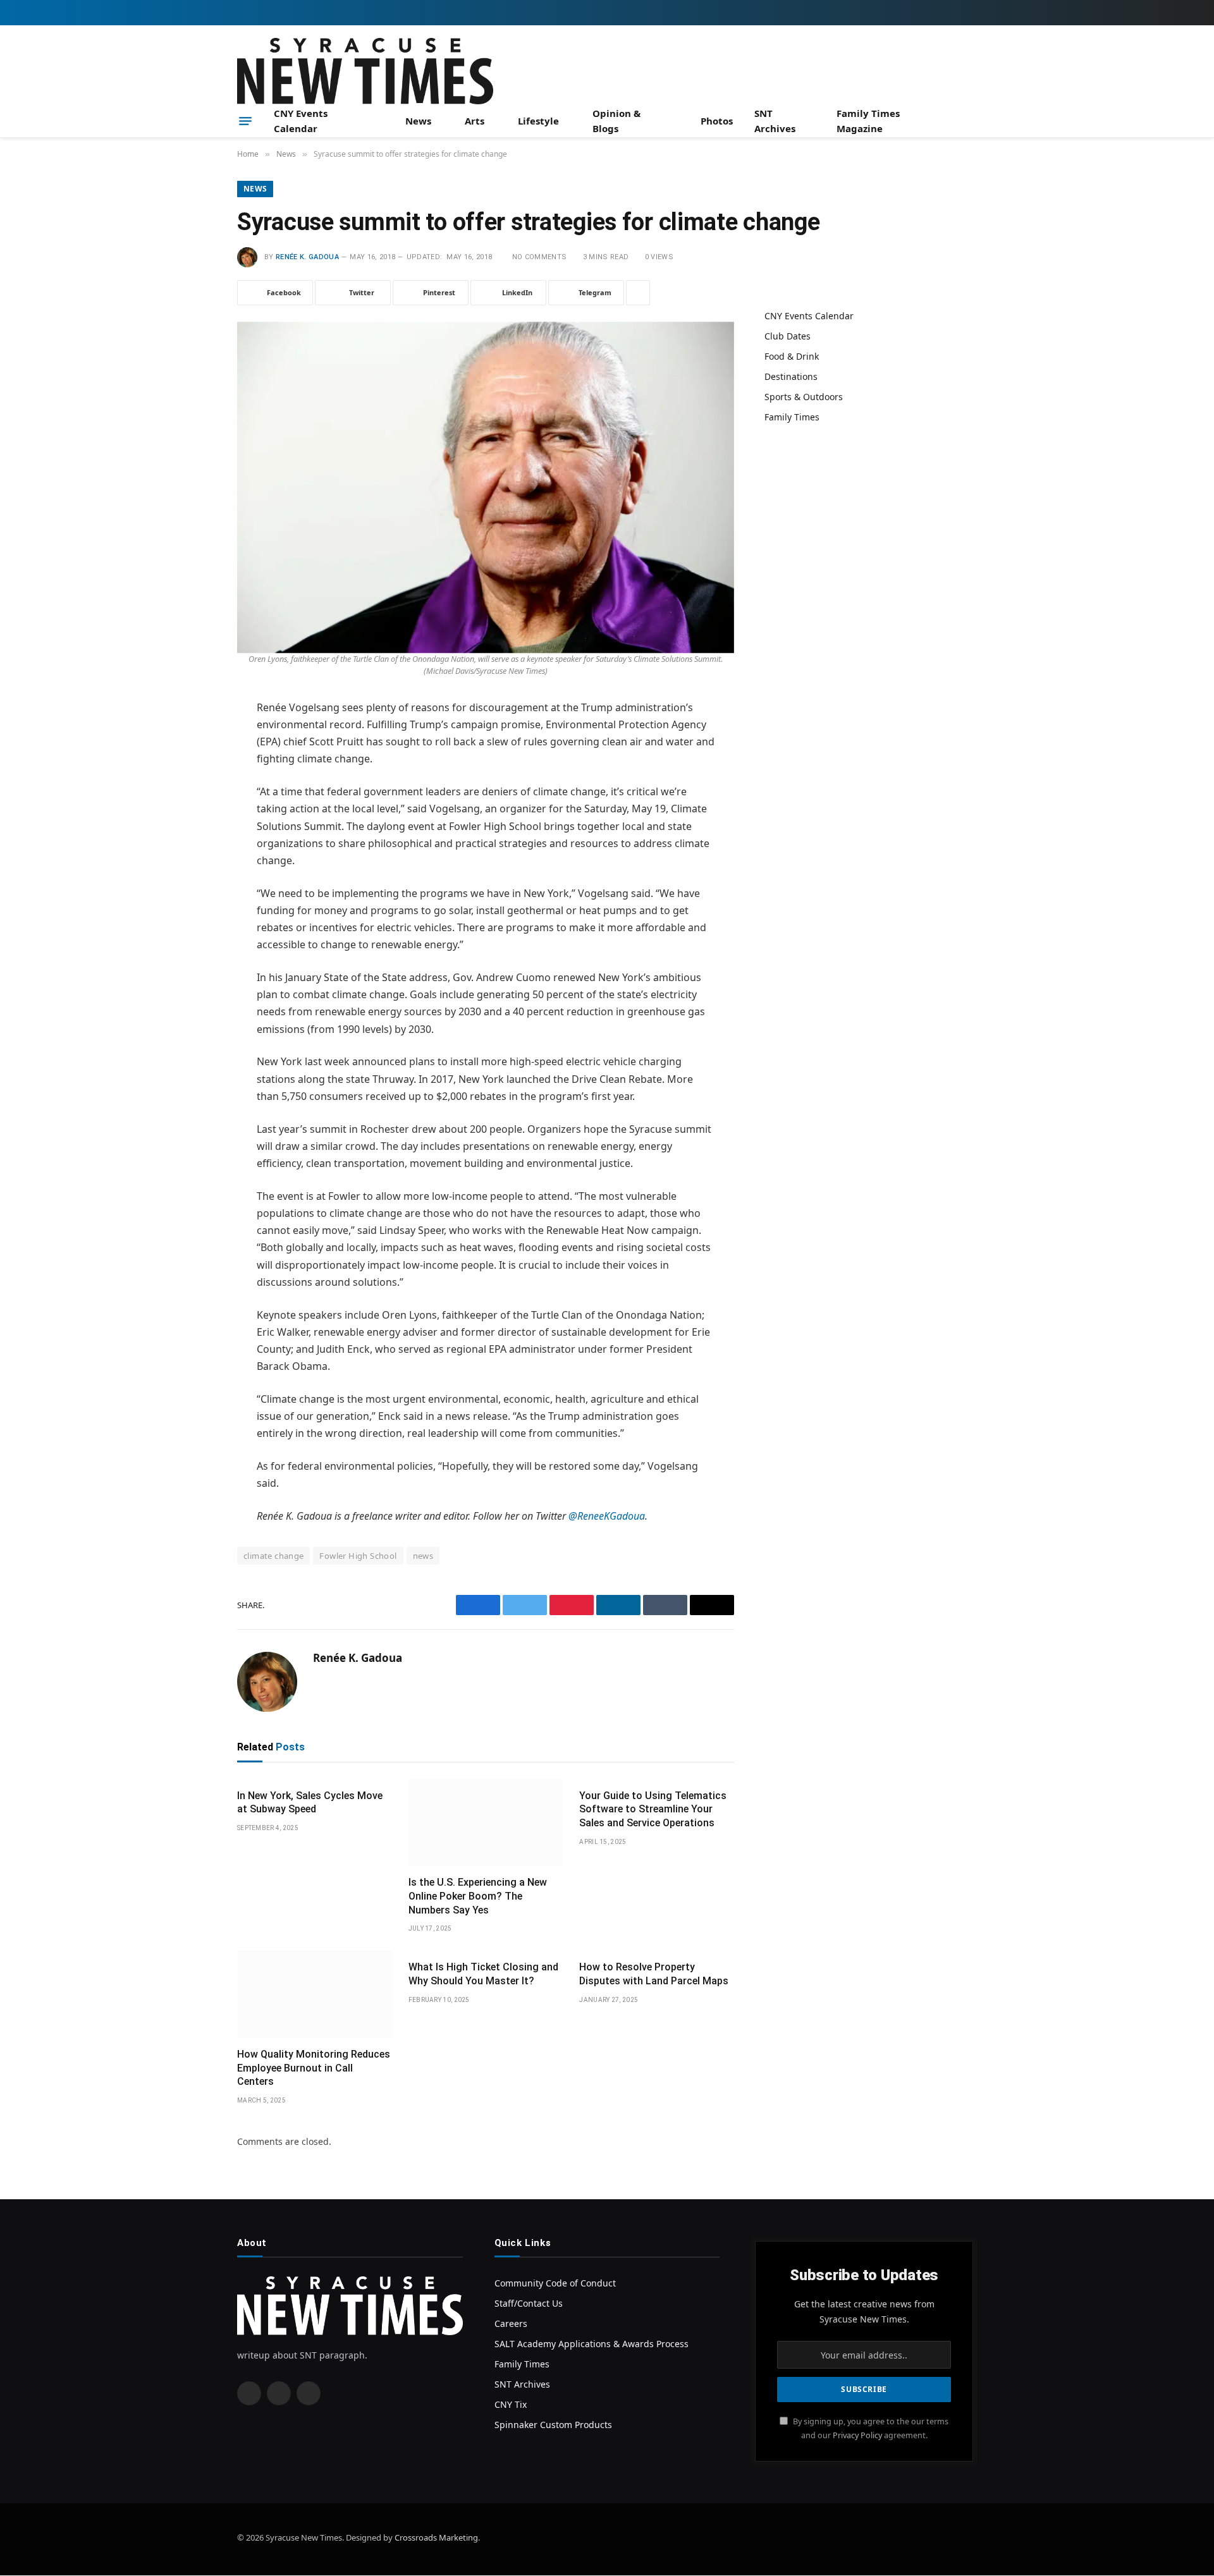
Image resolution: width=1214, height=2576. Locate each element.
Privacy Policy (857, 2435)
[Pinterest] (193, 838)
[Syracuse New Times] (365, 71)
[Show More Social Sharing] (638, 293)
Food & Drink (792, 356)
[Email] (193, 870)
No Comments (539, 257)
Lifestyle (538, 121)
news (423, 1556)
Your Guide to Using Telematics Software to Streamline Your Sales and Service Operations (653, 1810)
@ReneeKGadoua (607, 1516)
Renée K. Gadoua (307, 257)
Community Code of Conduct (555, 2283)
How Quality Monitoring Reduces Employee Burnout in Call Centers (314, 2068)
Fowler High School (358, 1556)
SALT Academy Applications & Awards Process (592, 2344)
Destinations (791, 376)
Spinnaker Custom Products (553, 2425)
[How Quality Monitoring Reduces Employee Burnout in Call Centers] (315, 1994)
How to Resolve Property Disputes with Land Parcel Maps (654, 1974)
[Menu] (245, 121)
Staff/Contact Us (529, 2303)
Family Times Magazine (868, 121)
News (418, 121)
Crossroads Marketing (436, 2537)
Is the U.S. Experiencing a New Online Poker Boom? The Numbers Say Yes (478, 1896)
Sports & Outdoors (804, 397)
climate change (273, 1556)
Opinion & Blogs (616, 121)
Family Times (792, 417)
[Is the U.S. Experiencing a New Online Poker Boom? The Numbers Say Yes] (486, 1822)
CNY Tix (511, 2404)
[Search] (972, 121)
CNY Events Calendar (301, 121)
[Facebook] (193, 741)
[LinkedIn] (193, 805)
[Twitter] (193, 773)
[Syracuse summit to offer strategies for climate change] (486, 484)
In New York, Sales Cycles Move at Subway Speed (310, 1803)
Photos (717, 121)
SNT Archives (775, 121)
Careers (511, 2323)
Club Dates (788, 336)
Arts (475, 121)
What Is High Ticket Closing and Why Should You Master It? (483, 1974)
